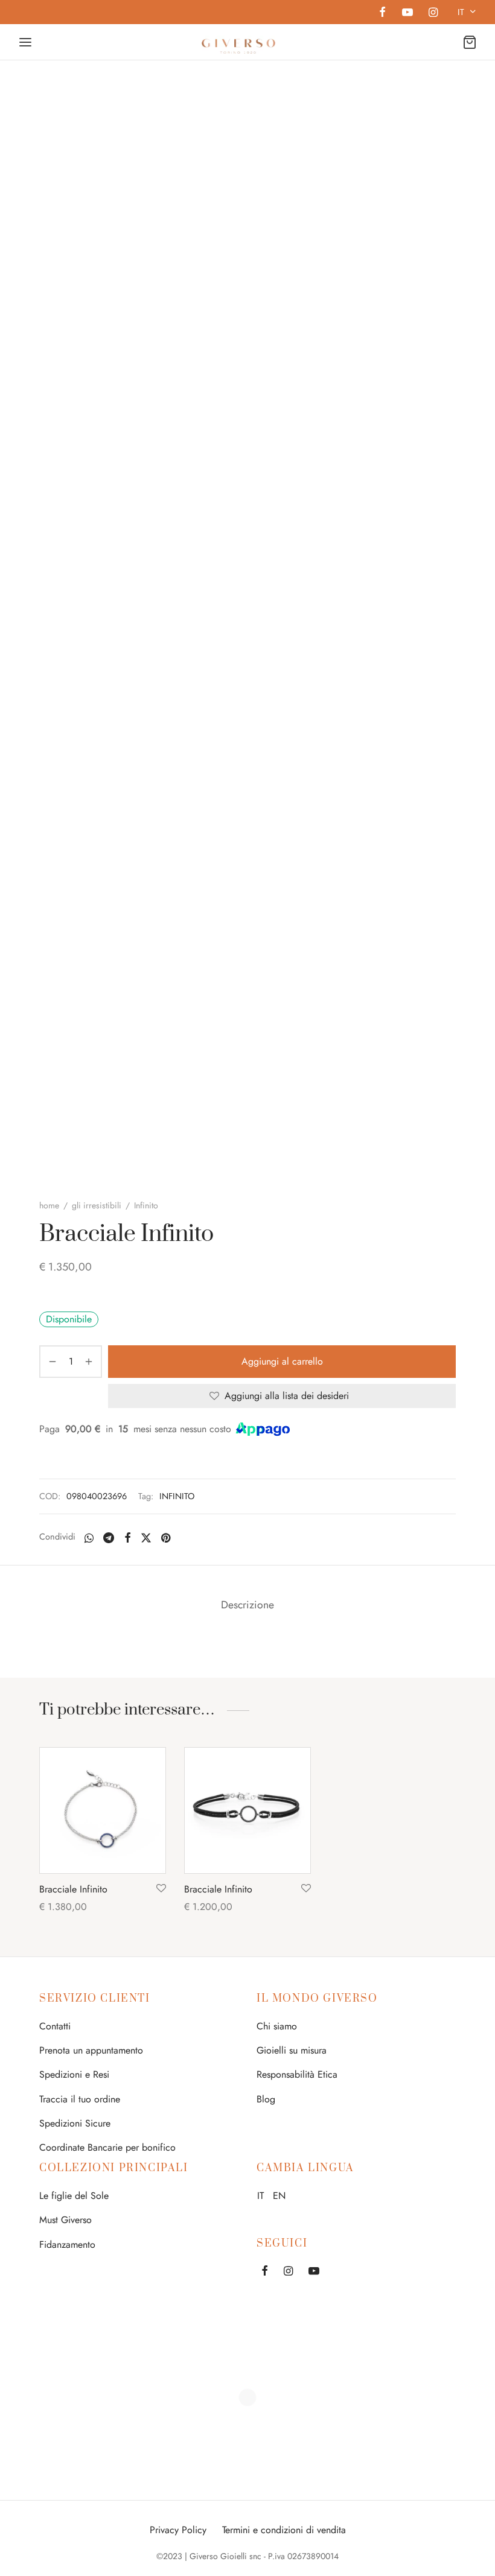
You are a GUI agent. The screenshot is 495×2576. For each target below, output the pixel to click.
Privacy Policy (178, 2530)
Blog (266, 2099)
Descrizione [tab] (247, 1605)
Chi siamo (277, 2026)
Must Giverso (65, 2220)
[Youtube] (407, 13)
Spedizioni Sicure (75, 2123)
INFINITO (177, 1496)
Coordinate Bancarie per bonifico (107, 2147)
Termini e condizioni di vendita (284, 2530)
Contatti (55, 2026)
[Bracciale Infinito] (103, 1810)
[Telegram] (109, 1538)
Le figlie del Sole (74, 2196)
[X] (146, 1538)
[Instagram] (433, 13)
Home (49, 1205)
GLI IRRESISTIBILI (97, 1205)
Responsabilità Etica (297, 2074)
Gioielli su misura (292, 2050)
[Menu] (25, 42)
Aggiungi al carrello (282, 1361)
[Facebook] (382, 13)
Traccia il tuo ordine (80, 2099)
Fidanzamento (67, 2244)
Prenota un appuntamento (91, 2050)
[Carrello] (470, 42)
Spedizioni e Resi (74, 2074)
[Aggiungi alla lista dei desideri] (161, 1889)
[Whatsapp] (89, 1538)
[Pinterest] (166, 1538)
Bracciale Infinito (73, 1889)
